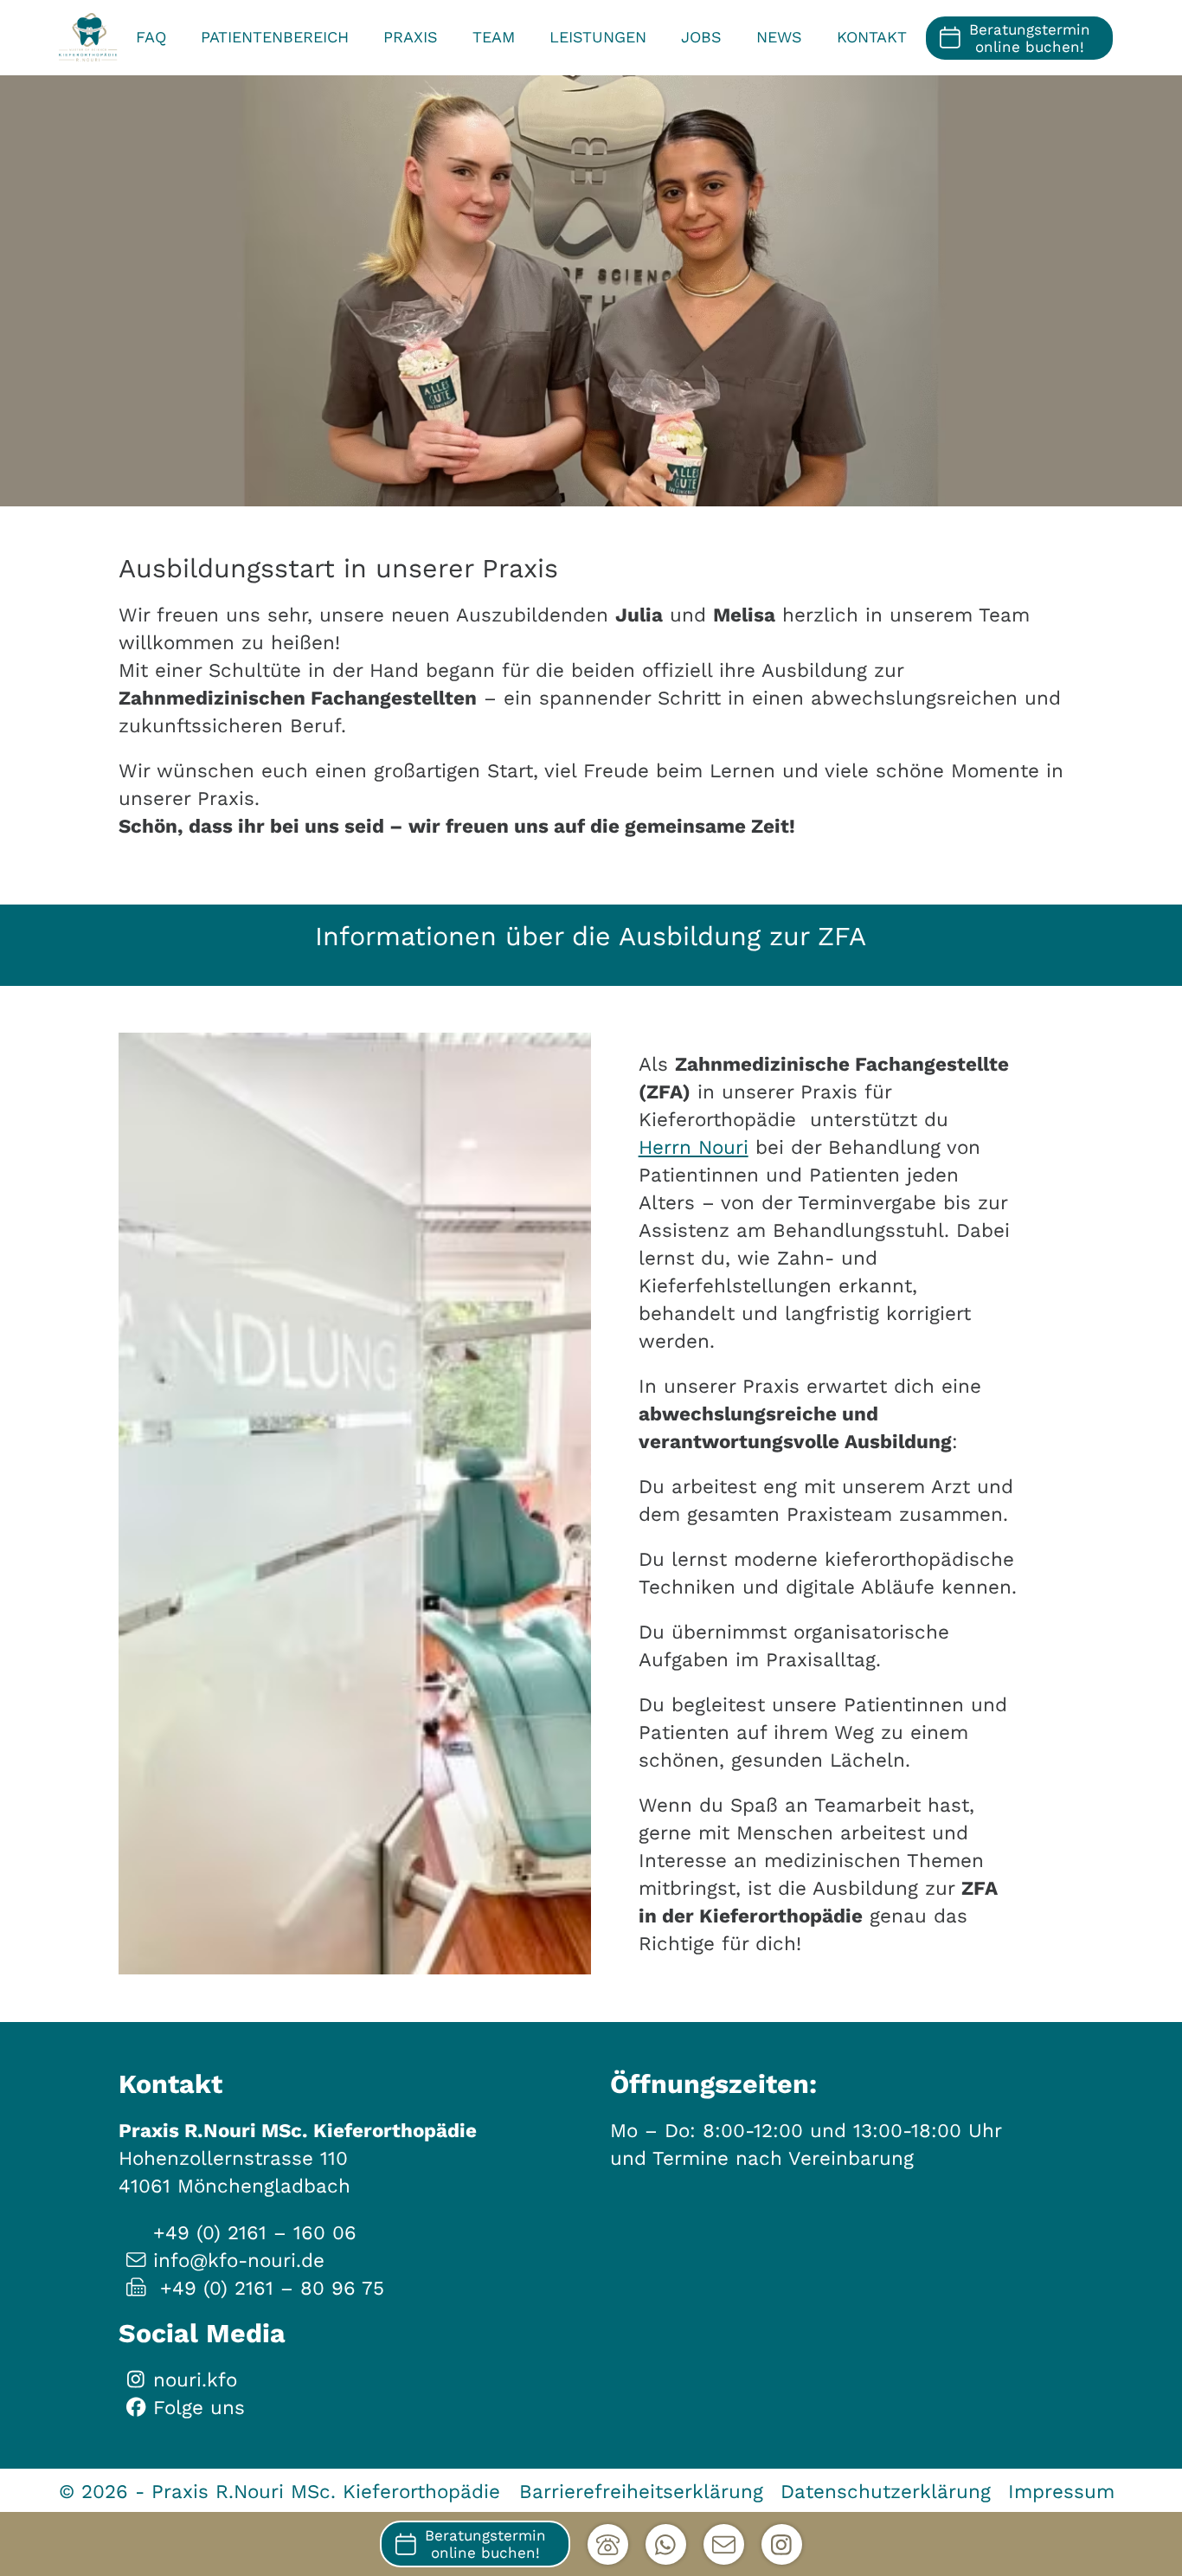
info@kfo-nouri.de (239, 2260)
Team (494, 37)
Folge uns (199, 2407)
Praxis (411, 37)
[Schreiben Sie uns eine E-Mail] (724, 2544)
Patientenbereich (275, 37)
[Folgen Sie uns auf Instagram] (782, 2544)
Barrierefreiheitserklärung (641, 2491)
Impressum (1061, 2491)
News (779, 37)
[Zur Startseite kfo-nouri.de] (88, 38)
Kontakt (872, 37)
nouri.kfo (195, 2380)
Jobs (701, 37)
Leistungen (598, 37)
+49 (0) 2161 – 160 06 (255, 2232)
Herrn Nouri (694, 1147)
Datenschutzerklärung (886, 2491)
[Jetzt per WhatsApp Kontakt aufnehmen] (666, 2544)
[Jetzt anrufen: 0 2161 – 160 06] (608, 2544)
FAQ (151, 37)
